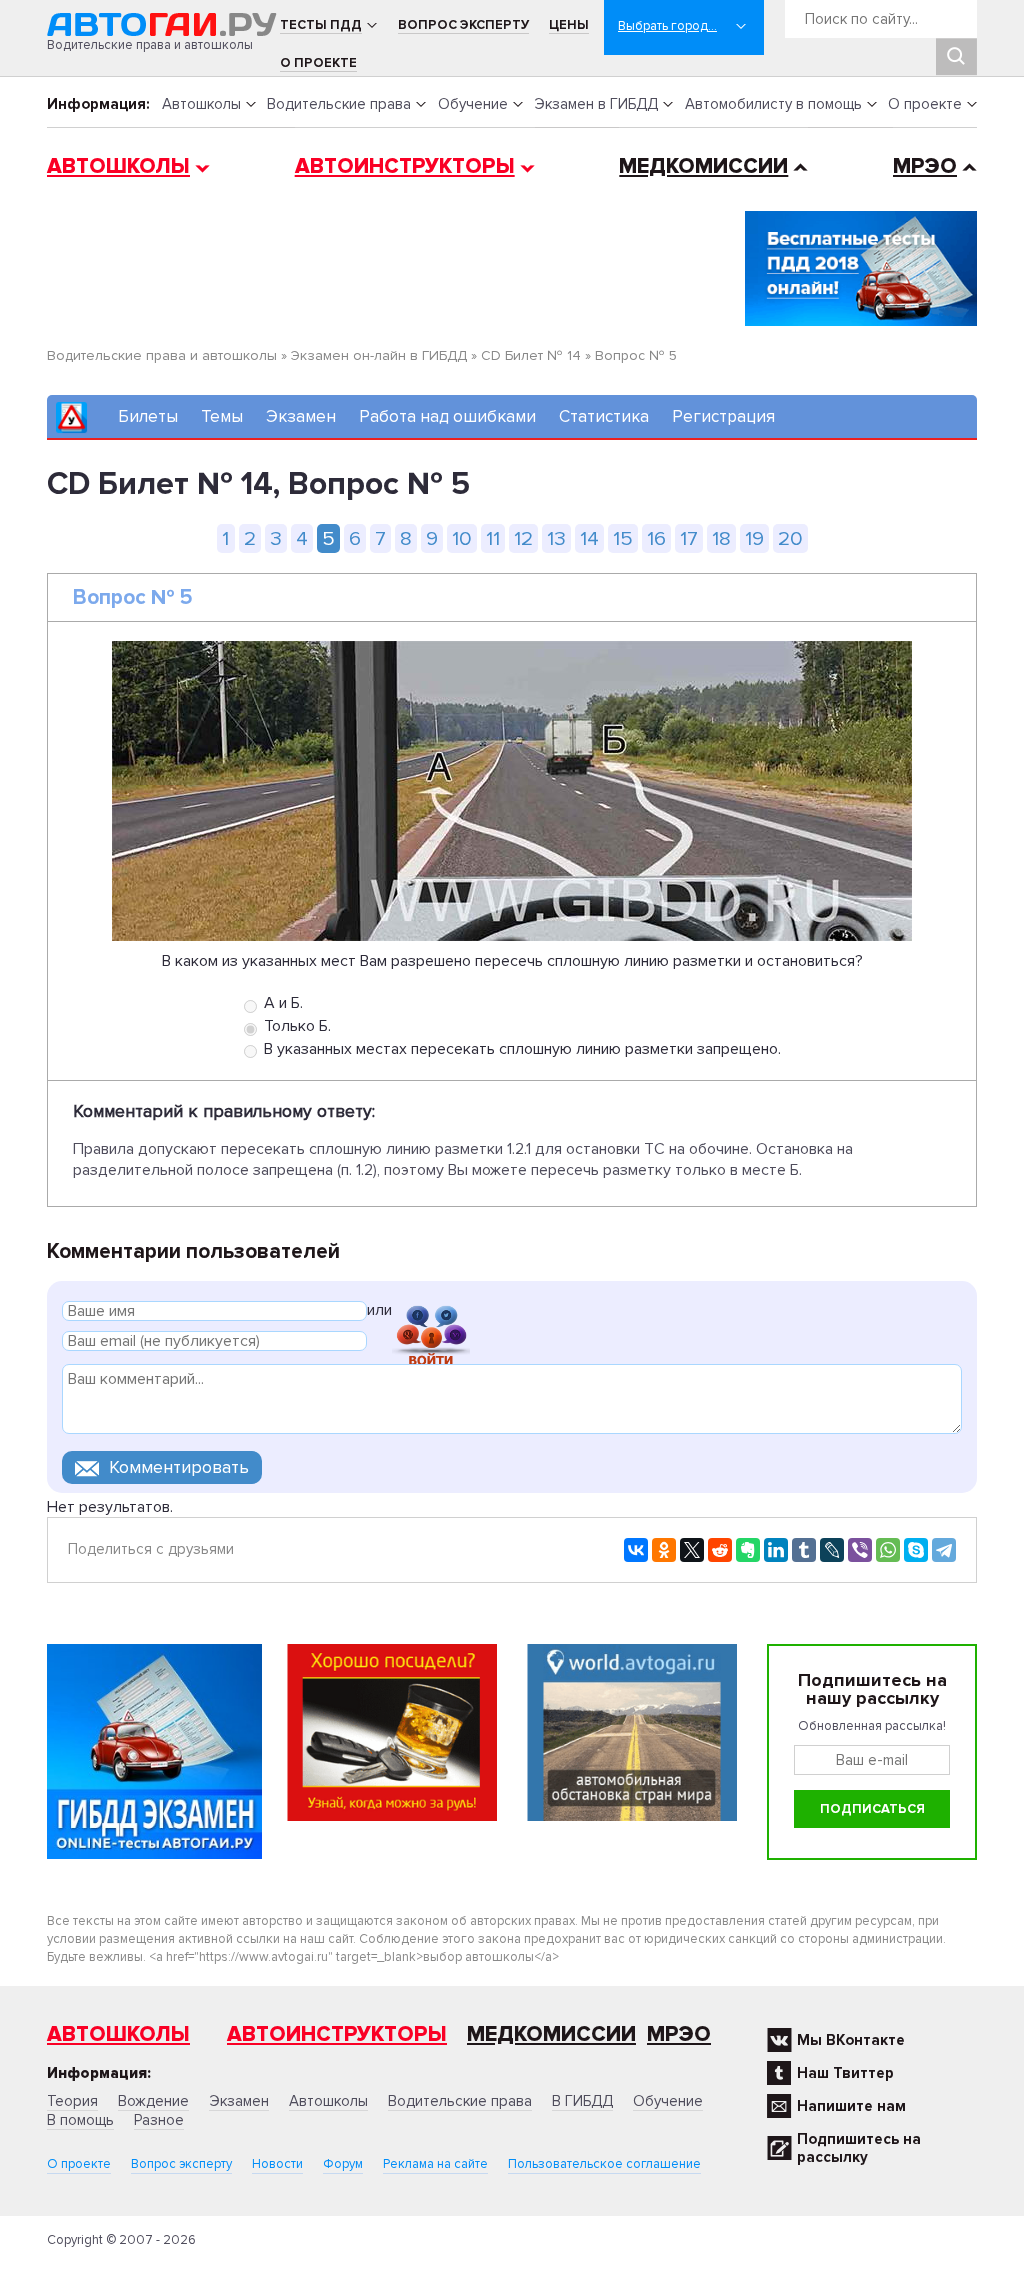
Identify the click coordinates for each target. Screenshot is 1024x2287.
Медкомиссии (703, 166)
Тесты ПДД (321, 25)
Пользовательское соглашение (604, 2164)
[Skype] (916, 1550)
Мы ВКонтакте (851, 2040)
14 (589, 538)
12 (523, 538)
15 (623, 538)
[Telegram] (944, 1550)
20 (790, 538)
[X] (692, 1550)
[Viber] (860, 1550)
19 (754, 538)
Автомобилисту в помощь (773, 104)
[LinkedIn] (776, 1550)
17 (689, 538)
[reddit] (720, 1550)
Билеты (148, 416)
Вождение (153, 2101)
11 (493, 538)
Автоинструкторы (405, 166)
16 (656, 538)
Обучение (473, 104)
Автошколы (201, 104)
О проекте (318, 63)
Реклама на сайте (435, 2164)
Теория (72, 2101)
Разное (159, 2120)
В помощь (80, 2120)
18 (721, 538)
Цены (569, 25)
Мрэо (679, 2034)
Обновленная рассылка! (872, 1726)
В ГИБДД (582, 2101)
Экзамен (301, 416)
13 (556, 538)
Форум (343, 2164)
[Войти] (431, 1313)
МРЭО (925, 166)
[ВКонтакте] (636, 1550)
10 (462, 538)
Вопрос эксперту (463, 25)
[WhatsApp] (888, 1550)
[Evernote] (748, 1550)
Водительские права (339, 104)
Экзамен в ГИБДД (596, 104)
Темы (222, 416)
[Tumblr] (804, 1550)
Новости (277, 2164)
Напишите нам (851, 2106)
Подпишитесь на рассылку (859, 2148)
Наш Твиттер (845, 2073)
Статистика (604, 416)
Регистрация (723, 416)
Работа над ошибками (447, 416)
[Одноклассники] (664, 1550)
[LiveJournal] (832, 1550)
